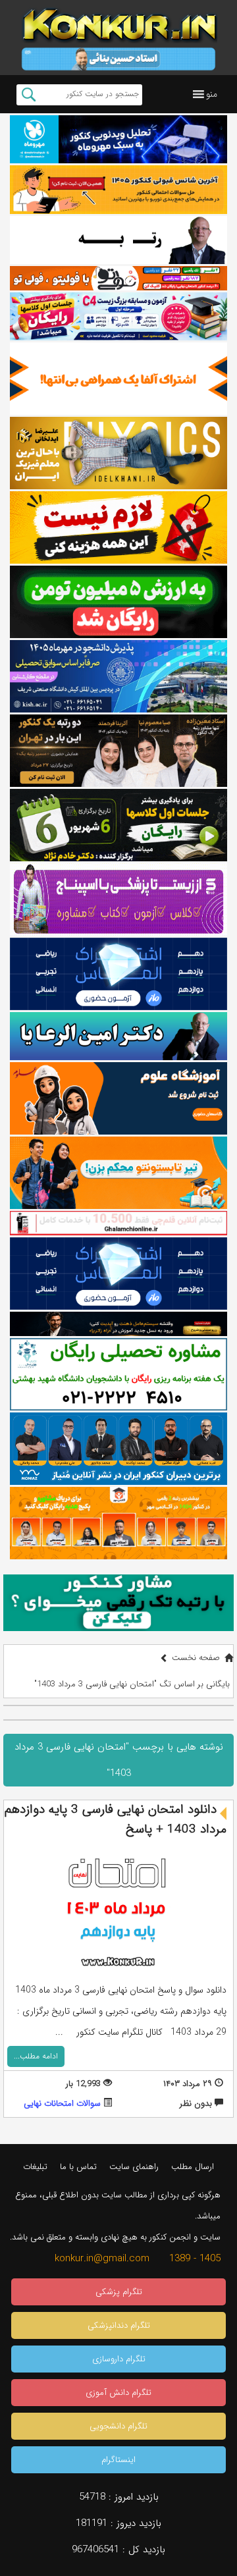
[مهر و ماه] (118, 139)
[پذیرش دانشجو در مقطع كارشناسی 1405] (118, 676)
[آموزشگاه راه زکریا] (118, 1324)
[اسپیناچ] (118, 899)
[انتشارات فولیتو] (118, 602)
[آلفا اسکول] (118, 379)
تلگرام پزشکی (119, 2292)
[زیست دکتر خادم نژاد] (118, 316)
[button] (212, 94)
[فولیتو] (118, 278)
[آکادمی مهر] (118, 1523)
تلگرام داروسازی (119, 2359)
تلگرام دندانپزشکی (119, 2325)
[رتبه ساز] (118, 240)
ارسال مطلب (193, 2167)
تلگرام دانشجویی (118, 2426)
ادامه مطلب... (36, 2056)
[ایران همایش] (118, 1374)
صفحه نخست (196, 1658)
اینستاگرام (118, 2460)
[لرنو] (118, 527)
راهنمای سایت (134, 2167)
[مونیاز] (118, 1449)
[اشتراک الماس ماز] (118, 974)
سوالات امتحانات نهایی (62, 2104)
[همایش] (118, 751)
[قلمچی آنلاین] (118, 1223)
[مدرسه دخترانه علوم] (118, 1098)
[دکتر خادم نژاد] (118, 825)
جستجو (29, 95)
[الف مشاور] (118, 1173)
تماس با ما (78, 2167)
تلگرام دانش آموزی (118, 2393)
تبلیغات (35, 2167)
